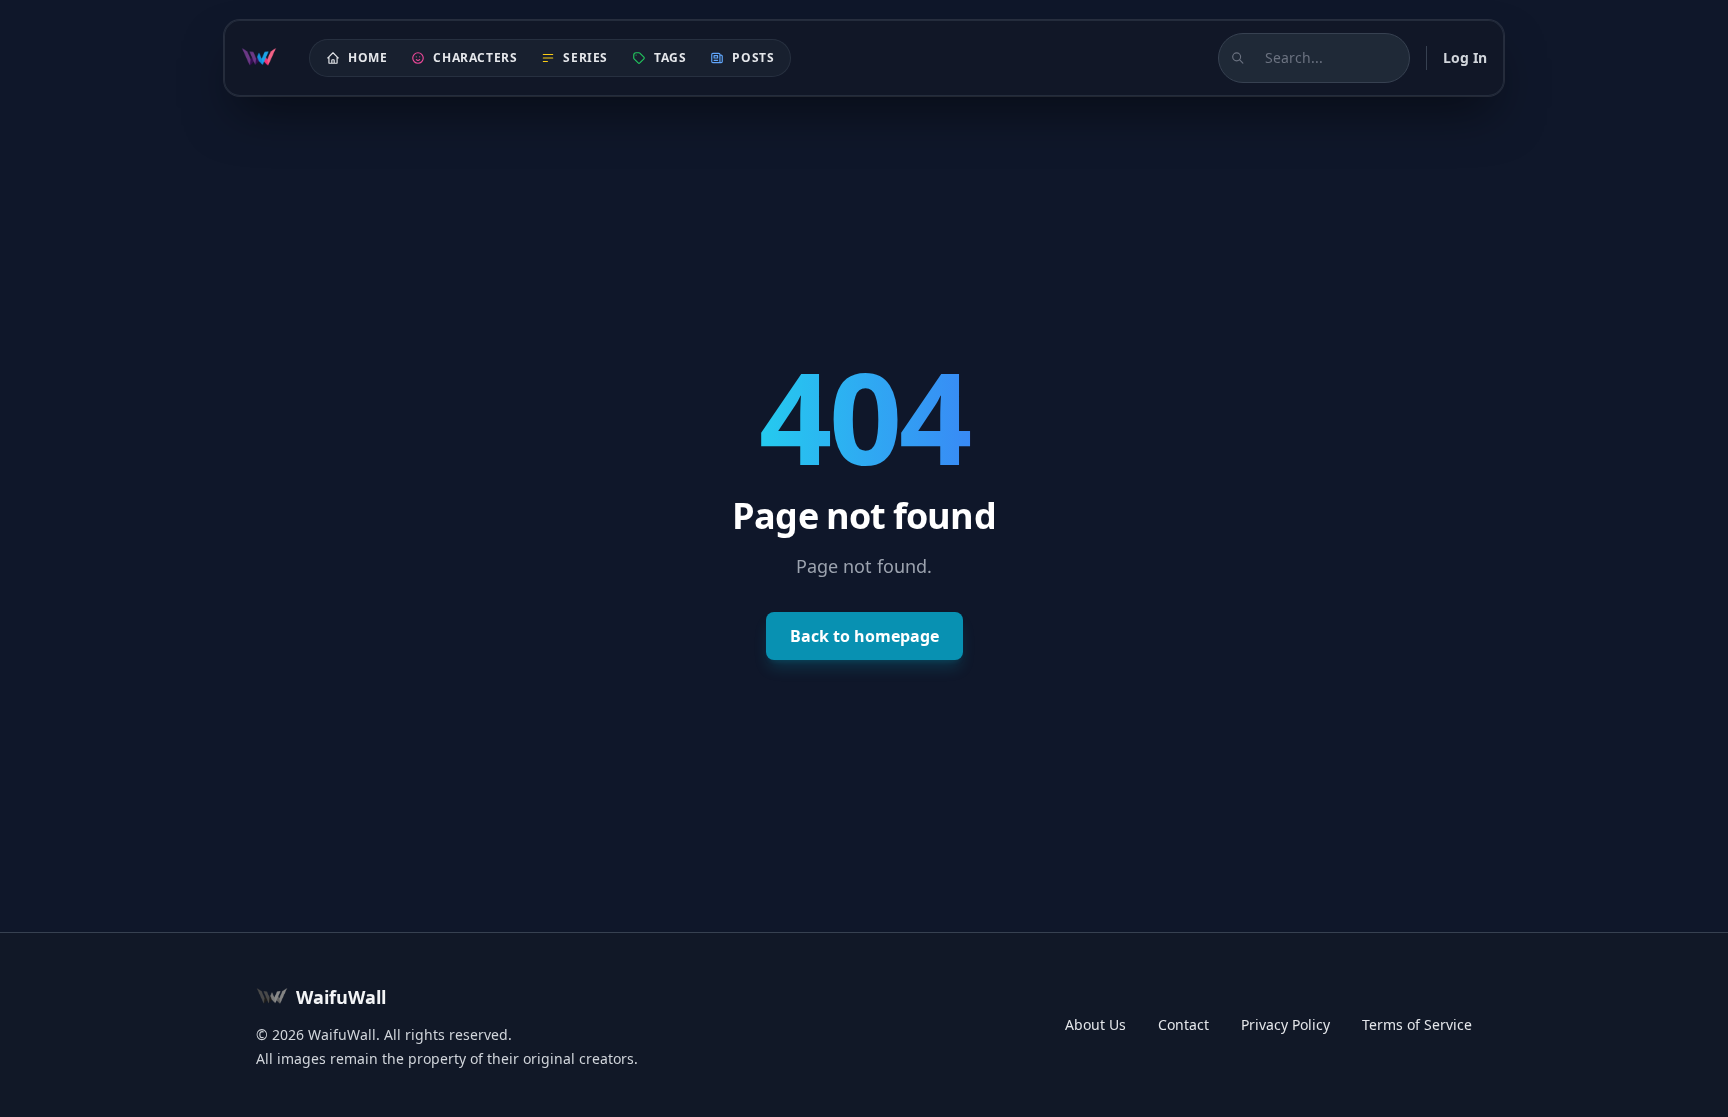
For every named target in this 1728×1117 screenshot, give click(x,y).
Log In (1465, 57)
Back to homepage (864, 636)
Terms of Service (1417, 1024)
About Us (1095, 1024)
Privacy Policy (1285, 1024)
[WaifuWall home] (259, 58)
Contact (1183, 1024)
